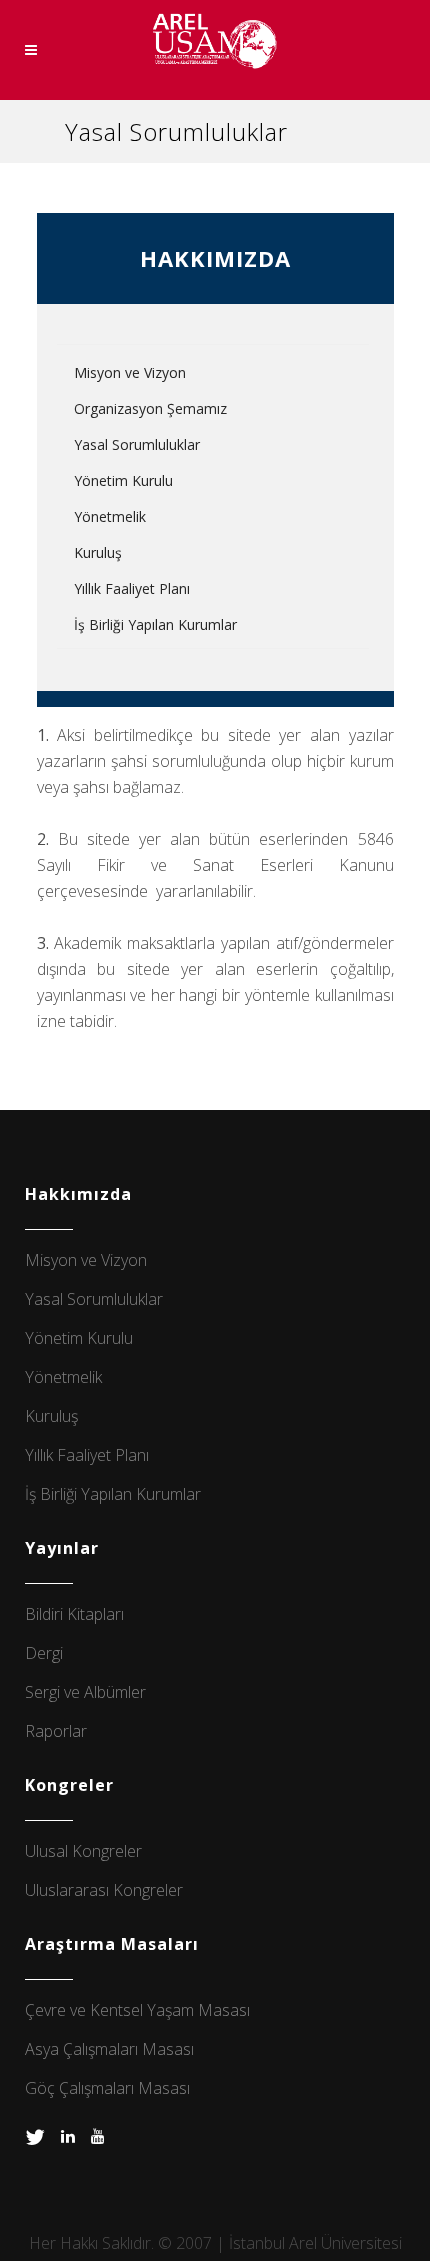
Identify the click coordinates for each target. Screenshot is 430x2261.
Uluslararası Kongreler (104, 1890)
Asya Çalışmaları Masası (109, 2049)
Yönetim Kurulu (123, 480)
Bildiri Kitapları (74, 1614)
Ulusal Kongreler (83, 1851)
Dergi (44, 1653)
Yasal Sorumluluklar (137, 444)
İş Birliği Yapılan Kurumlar (155, 624)
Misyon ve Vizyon (130, 372)
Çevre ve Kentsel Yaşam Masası (137, 2010)
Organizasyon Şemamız (150, 408)
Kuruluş (98, 552)
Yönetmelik (110, 516)
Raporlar (56, 1731)
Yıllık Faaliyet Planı (132, 588)
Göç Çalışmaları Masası (107, 2088)
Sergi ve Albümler (85, 1692)
